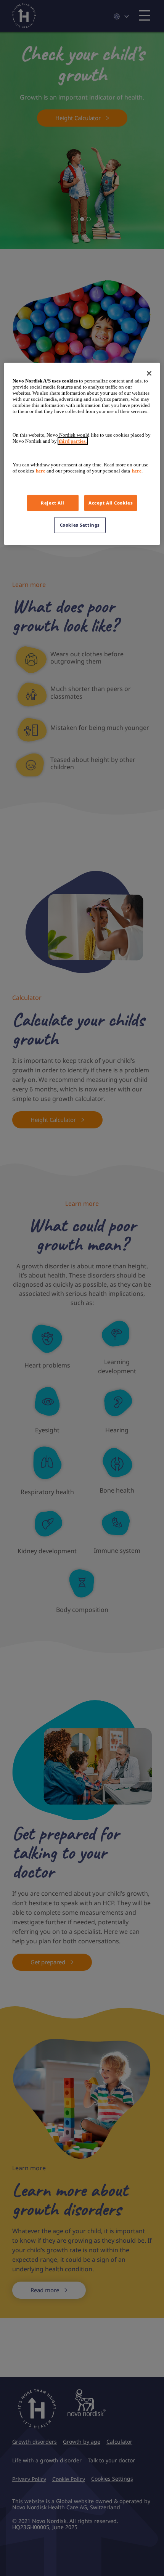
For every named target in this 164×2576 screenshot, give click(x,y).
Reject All (53, 503)
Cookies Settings (80, 525)
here (41, 471)
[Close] (149, 373)
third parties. (73, 441)
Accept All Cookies (111, 503)
